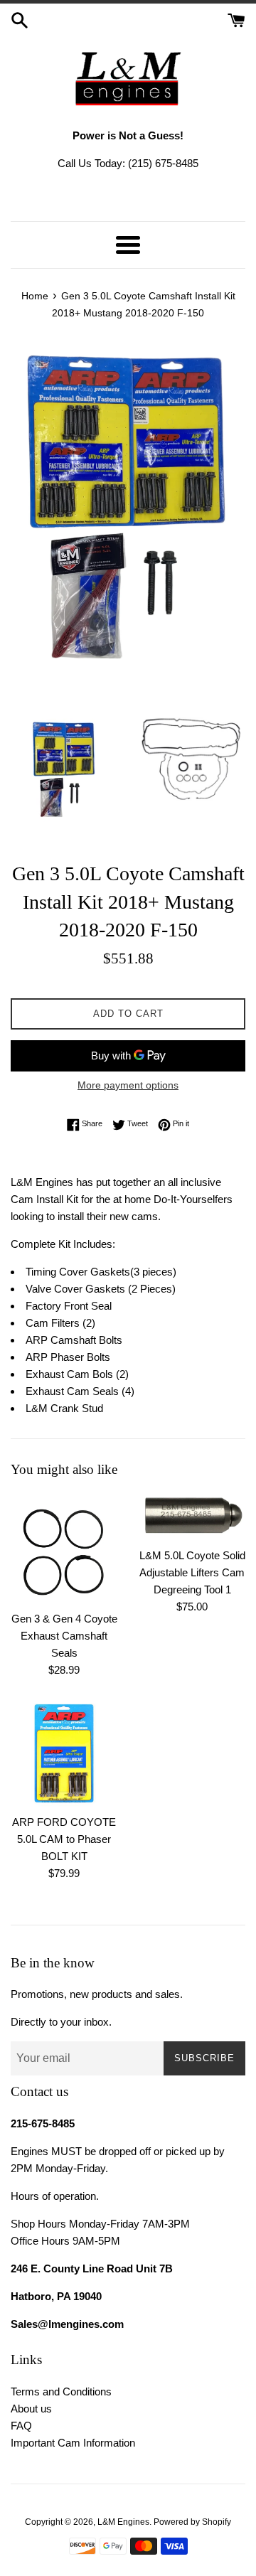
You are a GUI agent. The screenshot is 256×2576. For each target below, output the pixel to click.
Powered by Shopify (192, 2522)
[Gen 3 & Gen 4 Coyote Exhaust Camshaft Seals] (64, 1548)
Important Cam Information (73, 2443)
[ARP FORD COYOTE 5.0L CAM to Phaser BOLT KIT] (64, 1753)
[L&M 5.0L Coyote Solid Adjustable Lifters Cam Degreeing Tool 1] (192, 1517)
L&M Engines (123, 2522)
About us (31, 2409)
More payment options (128, 1085)
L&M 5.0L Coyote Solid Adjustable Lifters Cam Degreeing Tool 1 (192, 1572)
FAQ (21, 2426)
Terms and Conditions (61, 2391)
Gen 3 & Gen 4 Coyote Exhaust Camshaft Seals (64, 1636)
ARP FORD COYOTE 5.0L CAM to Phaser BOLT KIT (64, 1839)
